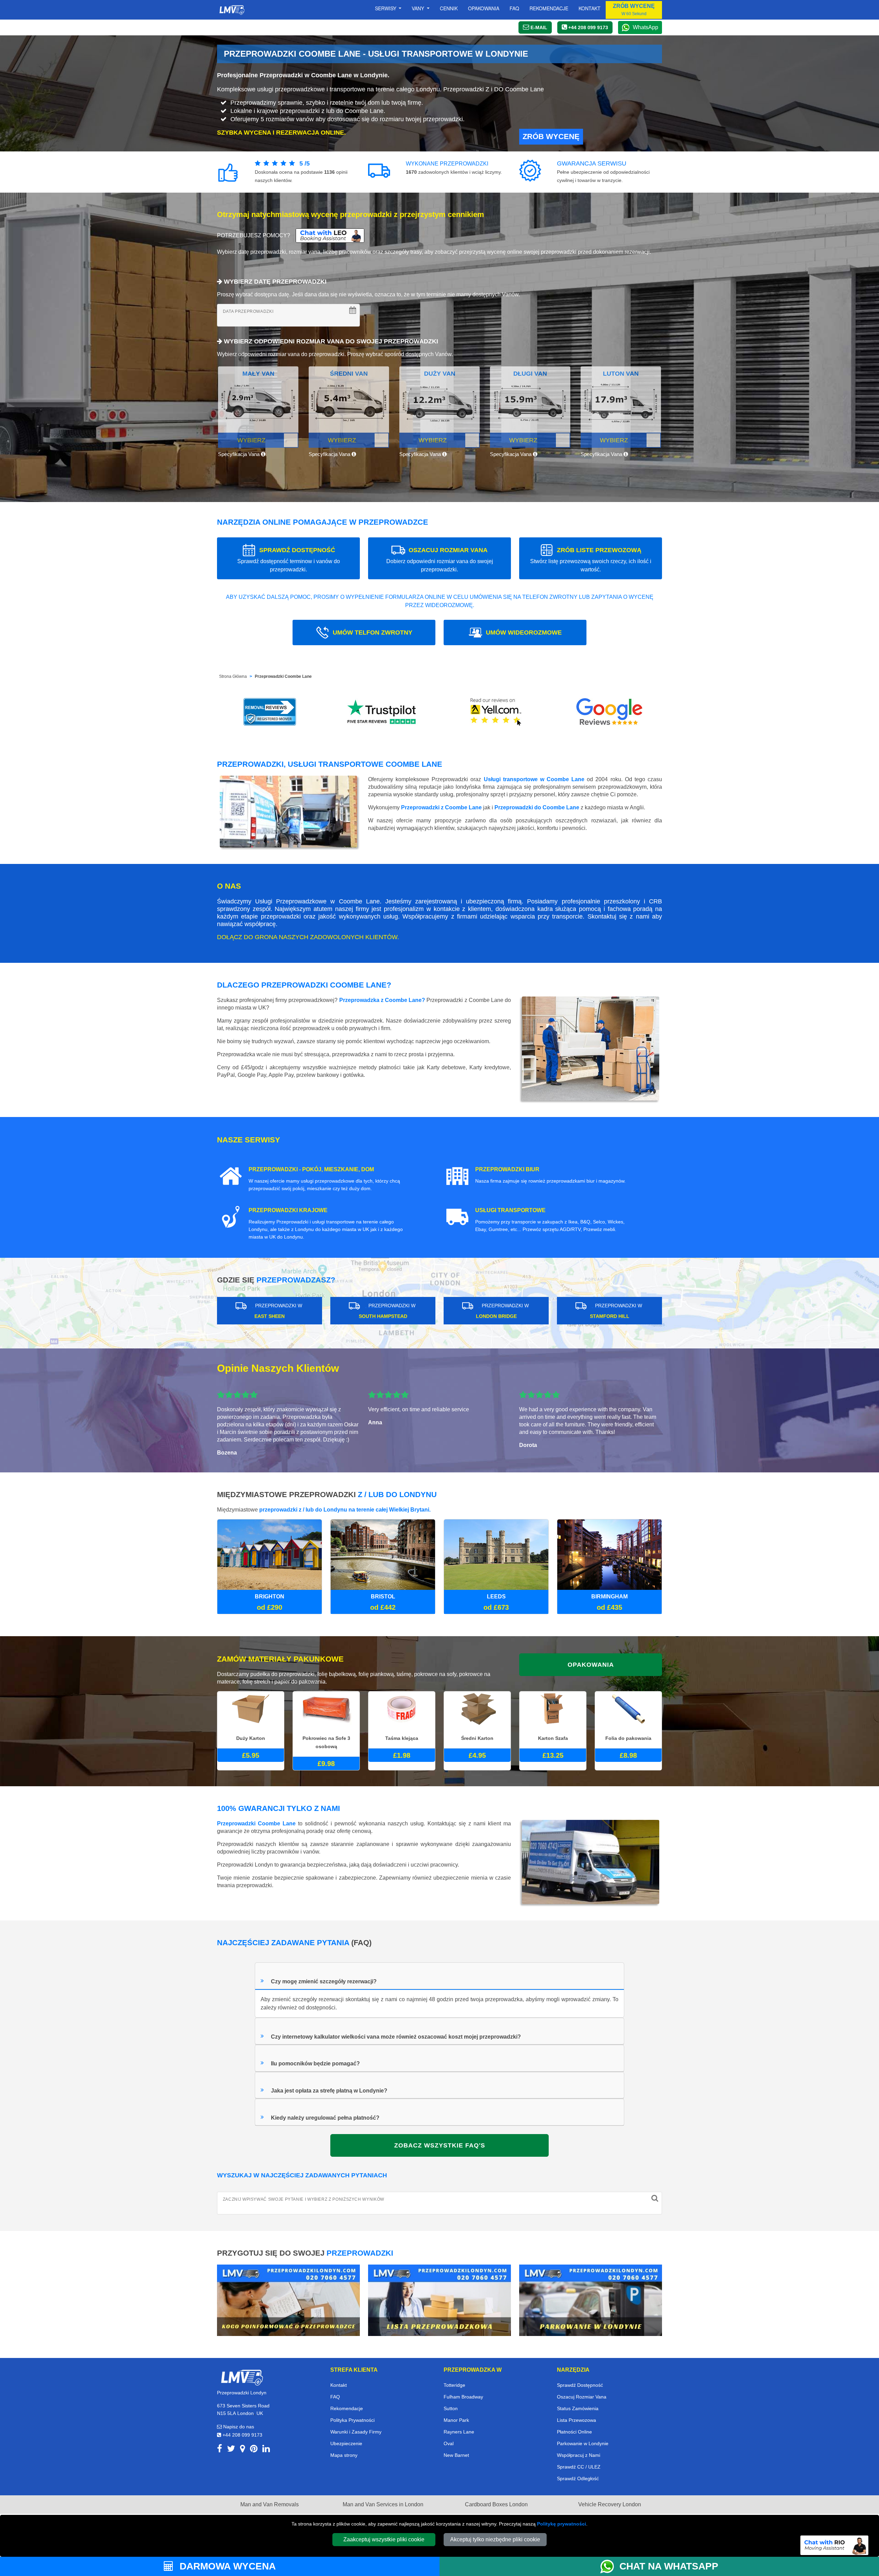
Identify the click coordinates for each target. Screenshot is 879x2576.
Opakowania (484, 8)
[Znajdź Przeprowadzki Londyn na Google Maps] (243, 2450)
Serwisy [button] (386, 8)
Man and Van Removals (270, 2504)
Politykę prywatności (562, 2524)
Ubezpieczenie (346, 2443)
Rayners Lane (459, 2432)
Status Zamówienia (578, 2408)
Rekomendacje (549, 8)
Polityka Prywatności (352, 2420)
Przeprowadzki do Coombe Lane (537, 807)
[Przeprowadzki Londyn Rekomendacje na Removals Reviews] (270, 712)
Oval (449, 2443)
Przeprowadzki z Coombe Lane (441, 807)
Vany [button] (419, 8)
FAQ (335, 2397)
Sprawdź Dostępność (580, 2385)
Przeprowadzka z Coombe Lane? (382, 1000)
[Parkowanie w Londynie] (591, 2300)
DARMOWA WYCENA (226, 2566)
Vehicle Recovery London (610, 2504)
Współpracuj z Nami (579, 2455)
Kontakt (590, 8)
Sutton (451, 2408)
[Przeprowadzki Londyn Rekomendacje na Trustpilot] (383, 712)
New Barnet (456, 2455)
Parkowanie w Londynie (583, 2443)
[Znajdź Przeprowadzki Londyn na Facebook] (220, 2450)
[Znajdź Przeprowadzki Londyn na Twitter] (231, 2450)
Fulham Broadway (463, 2397)
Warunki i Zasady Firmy (356, 2432)
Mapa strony (344, 2455)
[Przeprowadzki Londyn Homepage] (232, 10)
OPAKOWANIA (591, 1665)
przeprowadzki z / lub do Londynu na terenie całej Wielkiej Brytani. (345, 1510)
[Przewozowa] (439, 2300)
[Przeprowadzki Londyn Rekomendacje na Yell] (496, 712)
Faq (514, 8)
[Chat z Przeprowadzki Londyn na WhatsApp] (610, 2566)
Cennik (449, 8)
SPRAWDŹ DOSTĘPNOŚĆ (289, 560)
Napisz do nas (238, 2427)
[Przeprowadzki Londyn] (242, 2377)
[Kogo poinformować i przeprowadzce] (288, 2300)
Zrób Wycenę (551, 136)
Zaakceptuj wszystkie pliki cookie (384, 2539)
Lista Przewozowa (577, 2420)
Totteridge (454, 2385)
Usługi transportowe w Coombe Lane (534, 779)
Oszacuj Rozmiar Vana (582, 2397)
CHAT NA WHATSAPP (669, 2566)
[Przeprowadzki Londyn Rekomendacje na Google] (609, 712)
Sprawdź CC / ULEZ (579, 2467)
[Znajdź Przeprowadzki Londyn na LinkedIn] (266, 2450)
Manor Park (456, 2420)
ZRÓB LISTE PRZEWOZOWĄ (591, 560)
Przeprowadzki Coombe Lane (283, 676)
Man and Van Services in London (383, 2504)
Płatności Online (574, 2432)
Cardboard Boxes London (496, 2504)
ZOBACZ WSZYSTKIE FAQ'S (440, 2145)
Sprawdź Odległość (578, 2478)
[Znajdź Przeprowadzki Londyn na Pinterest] (254, 2450)
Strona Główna (233, 676)
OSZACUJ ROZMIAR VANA (440, 560)
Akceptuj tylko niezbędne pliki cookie (495, 2539)
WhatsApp (646, 27)
